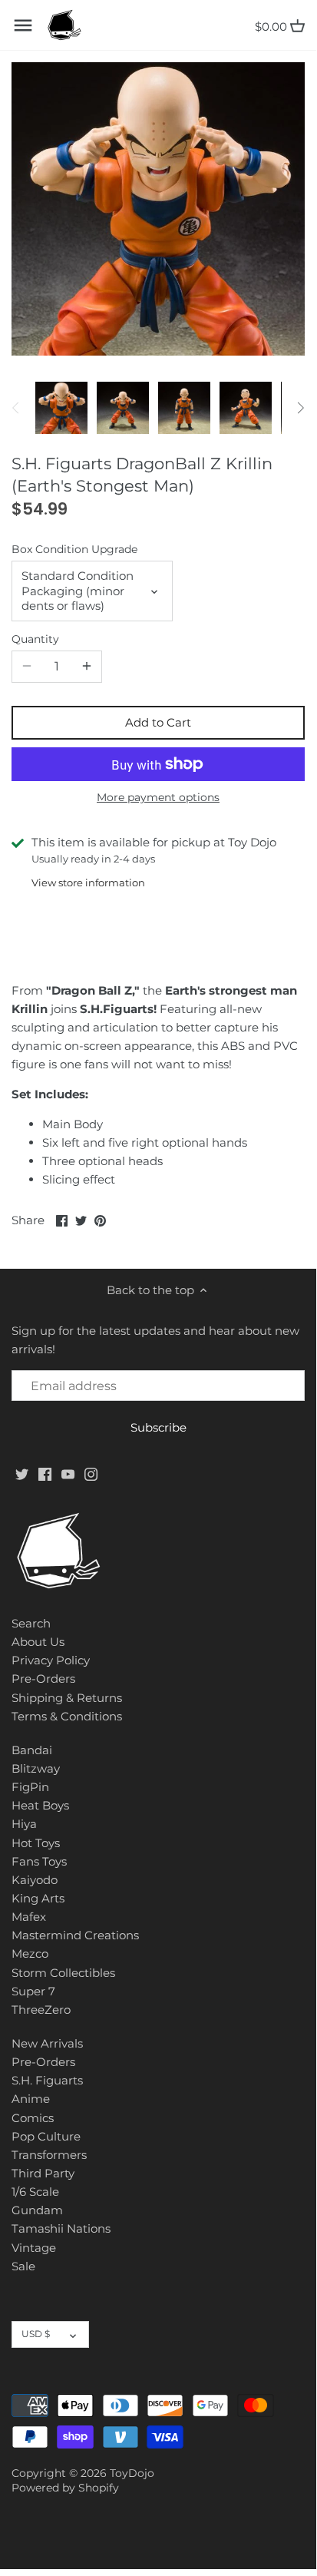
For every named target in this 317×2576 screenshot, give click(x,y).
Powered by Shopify (65, 2488)
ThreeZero (41, 2010)
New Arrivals (47, 2043)
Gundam (37, 2210)
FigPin (30, 1787)
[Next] (300, 408)
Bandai (32, 1750)
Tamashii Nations (61, 2228)
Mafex (29, 1917)
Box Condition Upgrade (74, 549)
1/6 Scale (35, 2192)
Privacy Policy (51, 1660)
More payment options (158, 798)
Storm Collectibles (63, 1973)
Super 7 (33, 1991)
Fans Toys (39, 1861)
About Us (38, 1642)
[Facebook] (45, 1473)
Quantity (35, 639)
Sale (23, 2266)
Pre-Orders (43, 1679)
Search (31, 1623)
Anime (31, 2099)
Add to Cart (158, 722)
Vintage (34, 2248)
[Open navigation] (23, 25)
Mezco (30, 1954)
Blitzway (36, 1768)
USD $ (36, 2334)
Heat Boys (40, 1805)
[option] (61, 408)
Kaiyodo (35, 1880)
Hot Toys (36, 1843)
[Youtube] (68, 1473)
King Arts (38, 1898)
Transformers (49, 2155)
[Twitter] (22, 1473)
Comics (33, 2118)
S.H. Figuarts (47, 2080)
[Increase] (87, 667)
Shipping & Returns (67, 1698)
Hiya (24, 1824)
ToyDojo (132, 2473)
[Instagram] (91, 1473)
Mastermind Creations (75, 1935)
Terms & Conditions (67, 1716)
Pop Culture (46, 2136)
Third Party (43, 2173)
